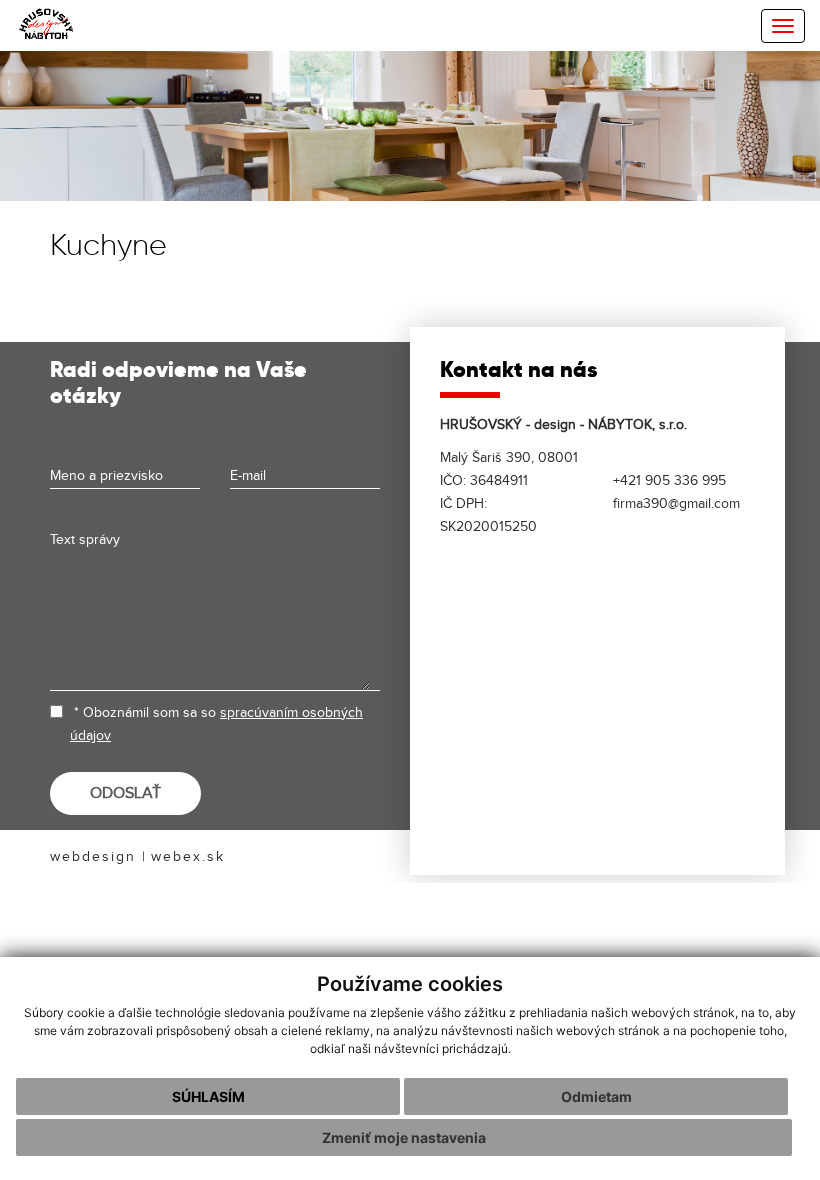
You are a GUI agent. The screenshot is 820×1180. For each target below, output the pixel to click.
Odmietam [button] (596, 1096)
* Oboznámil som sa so (216, 724)
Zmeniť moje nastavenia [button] (404, 1137)
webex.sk (188, 856)
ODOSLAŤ (125, 793)
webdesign (93, 856)
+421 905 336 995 (669, 480)
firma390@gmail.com (676, 503)
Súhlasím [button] (208, 1096)
